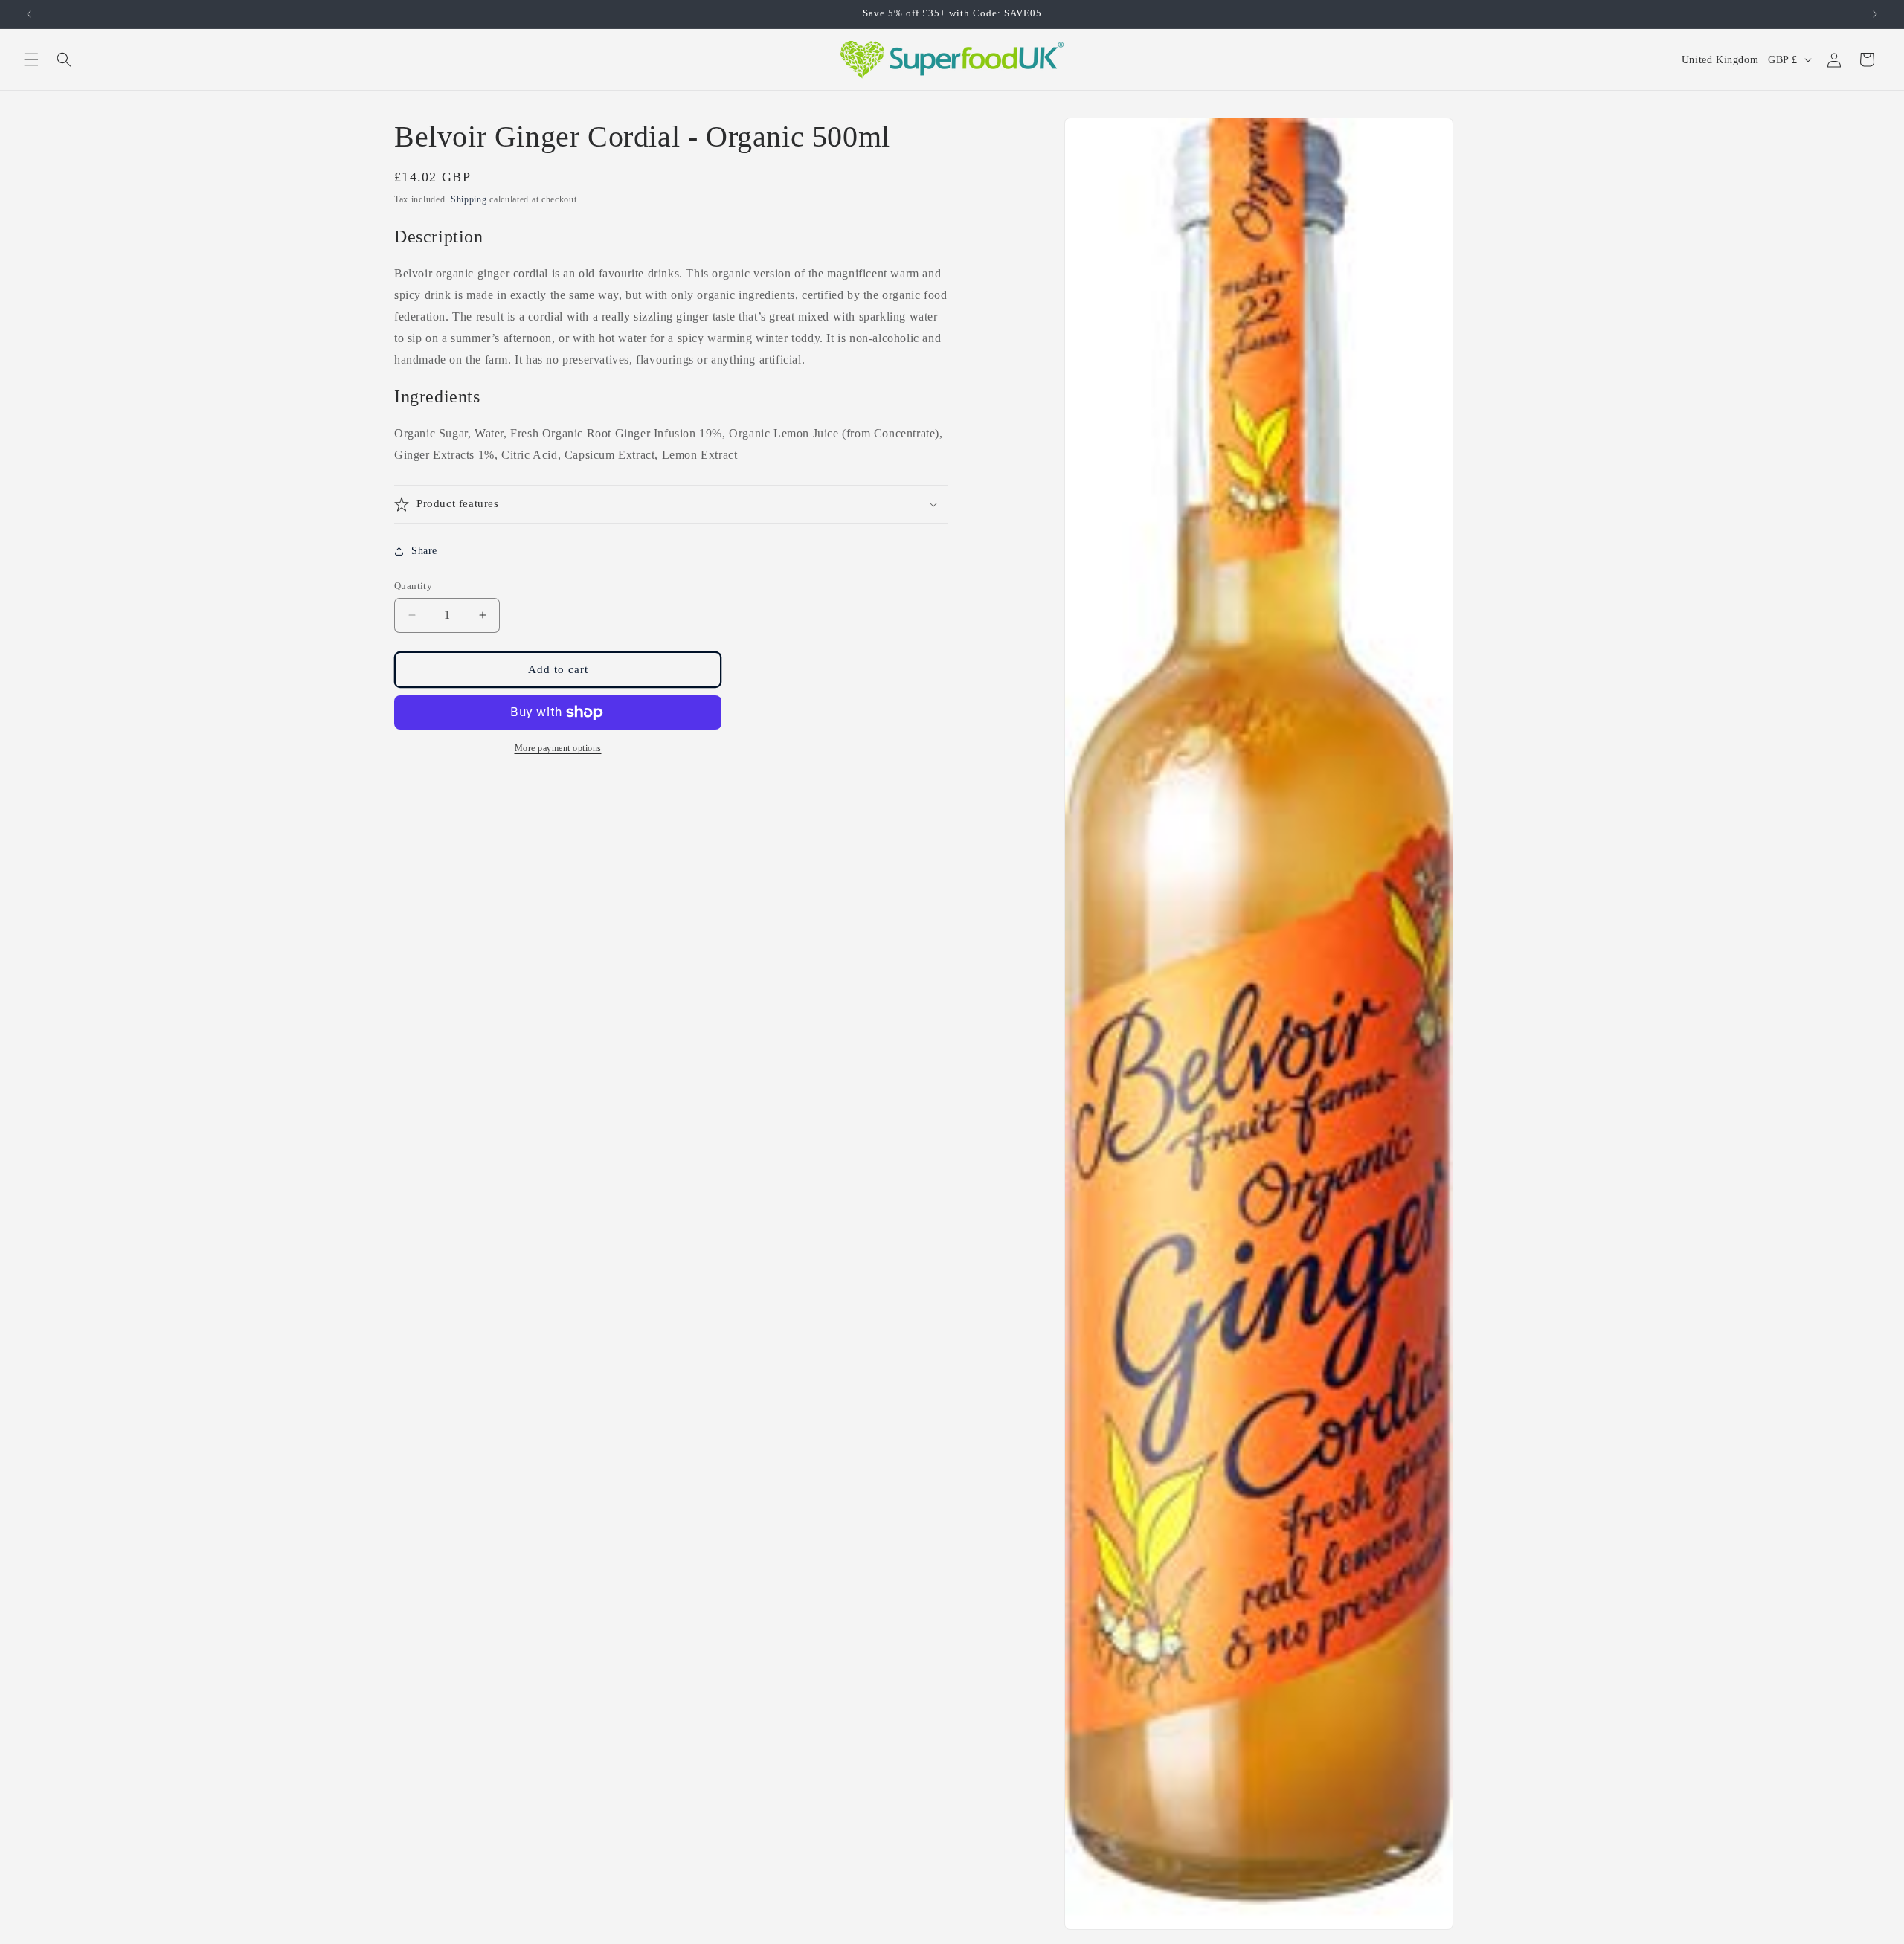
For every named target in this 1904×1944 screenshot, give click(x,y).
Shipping (469, 199)
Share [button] (424, 551)
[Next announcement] (1875, 14)
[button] (31, 59)
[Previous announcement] (29, 14)
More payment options (558, 748)
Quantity (413, 586)
